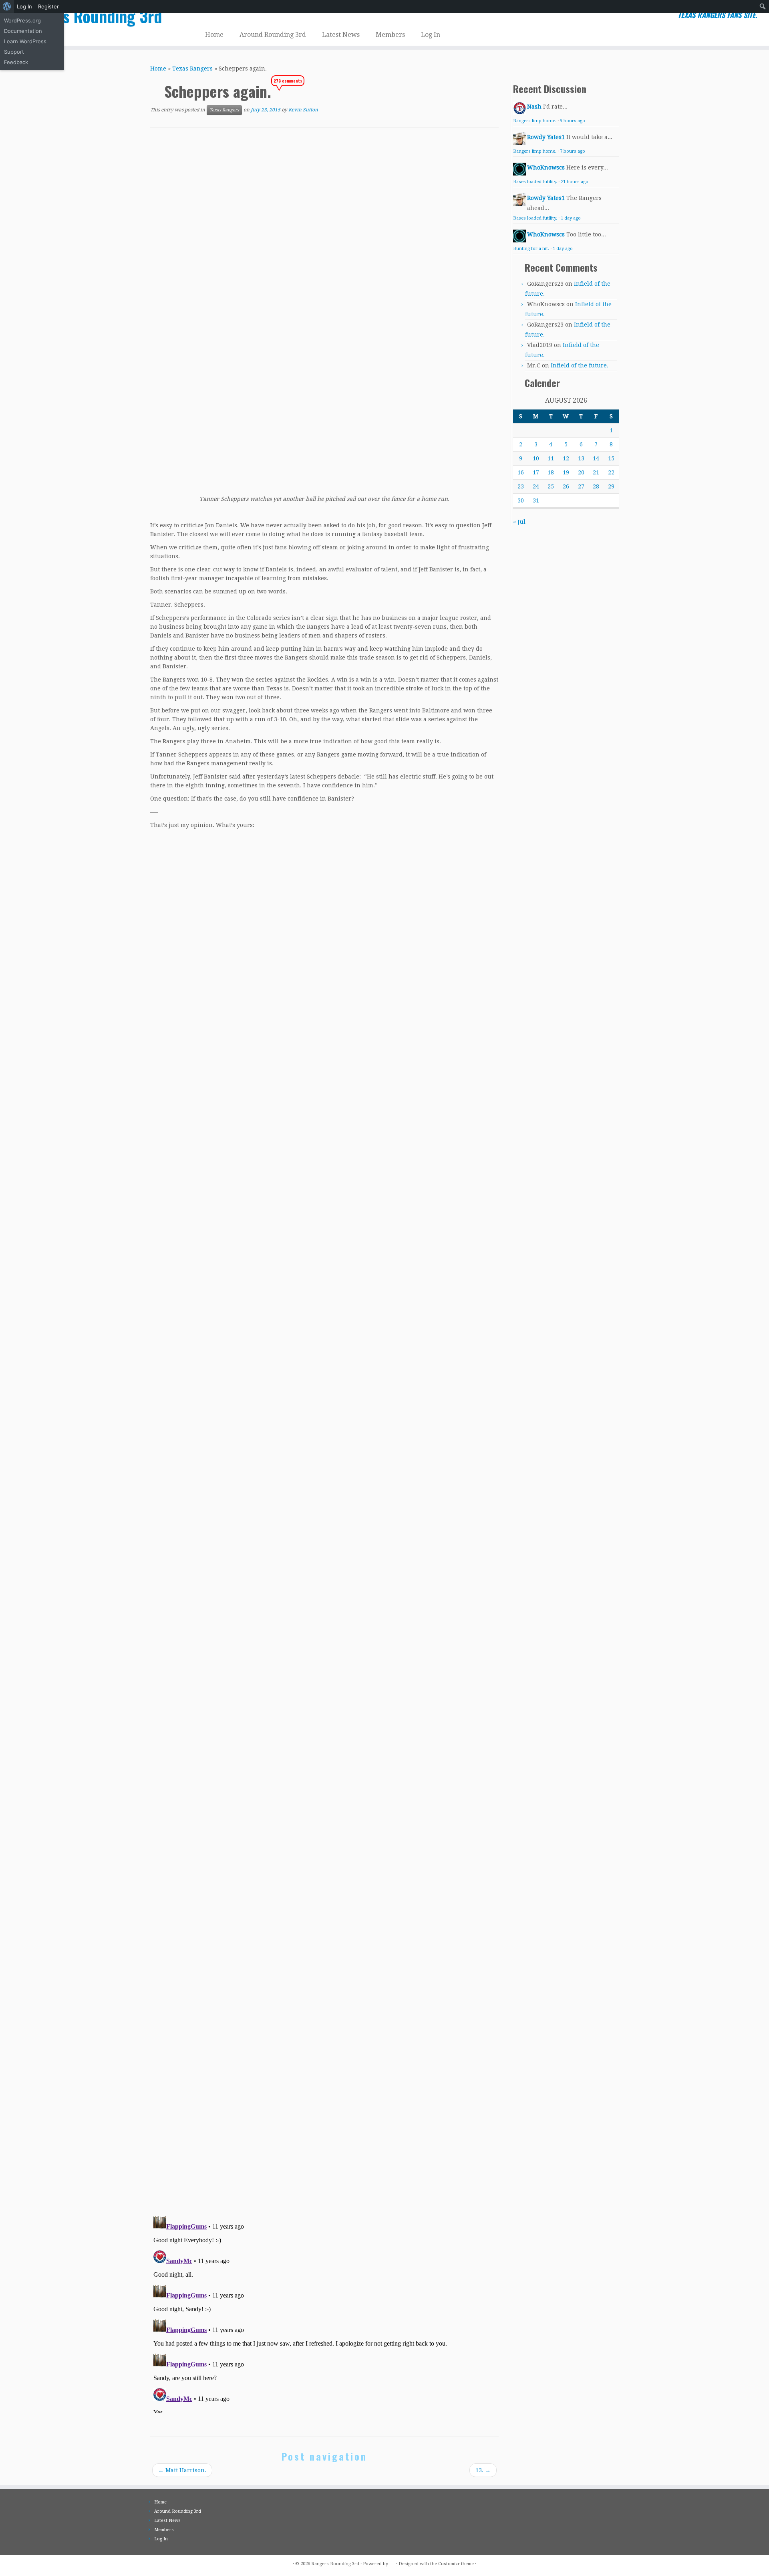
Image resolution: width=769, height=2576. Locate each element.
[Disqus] (324, 2096)
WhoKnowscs (546, 167)
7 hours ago (573, 151)
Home (214, 35)
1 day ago (571, 218)
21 (596, 472)
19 (566, 472)
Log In (24, 6)
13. (483, 2470)
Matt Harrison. (182, 2470)
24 (536, 486)
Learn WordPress (25, 41)
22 (611, 472)
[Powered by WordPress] (392, 2562)
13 (581, 458)
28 (596, 486)
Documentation (23, 31)
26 (566, 486)
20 (581, 472)
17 (536, 472)
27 (581, 486)
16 (521, 472)
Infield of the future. (580, 365)
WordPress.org (22, 20)
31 (536, 500)
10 (536, 458)
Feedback (16, 62)
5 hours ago (573, 121)
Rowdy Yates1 (546, 137)
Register (48, 6)
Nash (534, 107)
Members (390, 35)
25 (551, 486)
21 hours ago (575, 182)
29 (611, 486)
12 (566, 458)
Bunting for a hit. (531, 249)
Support (14, 52)
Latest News (341, 35)
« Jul (519, 522)
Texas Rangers (192, 69)
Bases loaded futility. (535, 182)
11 (551, 458)
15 (611, 458)
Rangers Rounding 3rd (89, 16)
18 (551, 472)
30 (521, 500)
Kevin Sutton (303, 110)
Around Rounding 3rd (273, 35)
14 (596, 458)
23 (521, 486)
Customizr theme (456, 2564)
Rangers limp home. (535, 121)
